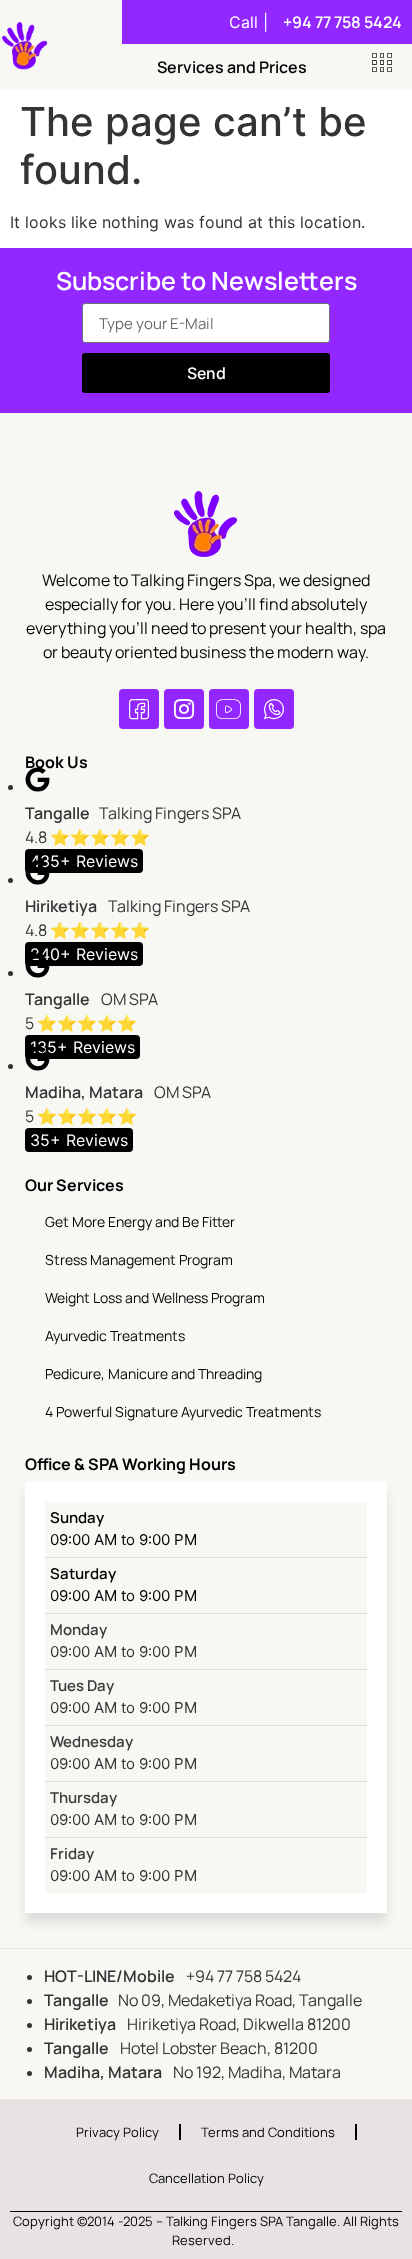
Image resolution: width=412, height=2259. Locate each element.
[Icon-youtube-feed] (229, 709)
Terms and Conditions (268, 2132)
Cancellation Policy (206, 2178)
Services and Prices (232, 67)
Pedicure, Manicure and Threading (153, 1373)
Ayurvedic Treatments (115, 1335)
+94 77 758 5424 (342, 22)
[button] (382, 63)
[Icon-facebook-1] (139, 709)
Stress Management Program (139, 1259)
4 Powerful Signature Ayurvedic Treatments (183, 1411)
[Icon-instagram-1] (184, 709)
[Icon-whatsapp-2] (274, 709)
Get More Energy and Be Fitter (140, 1221)
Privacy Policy (117, 2132)
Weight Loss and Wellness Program (155, 1297)
